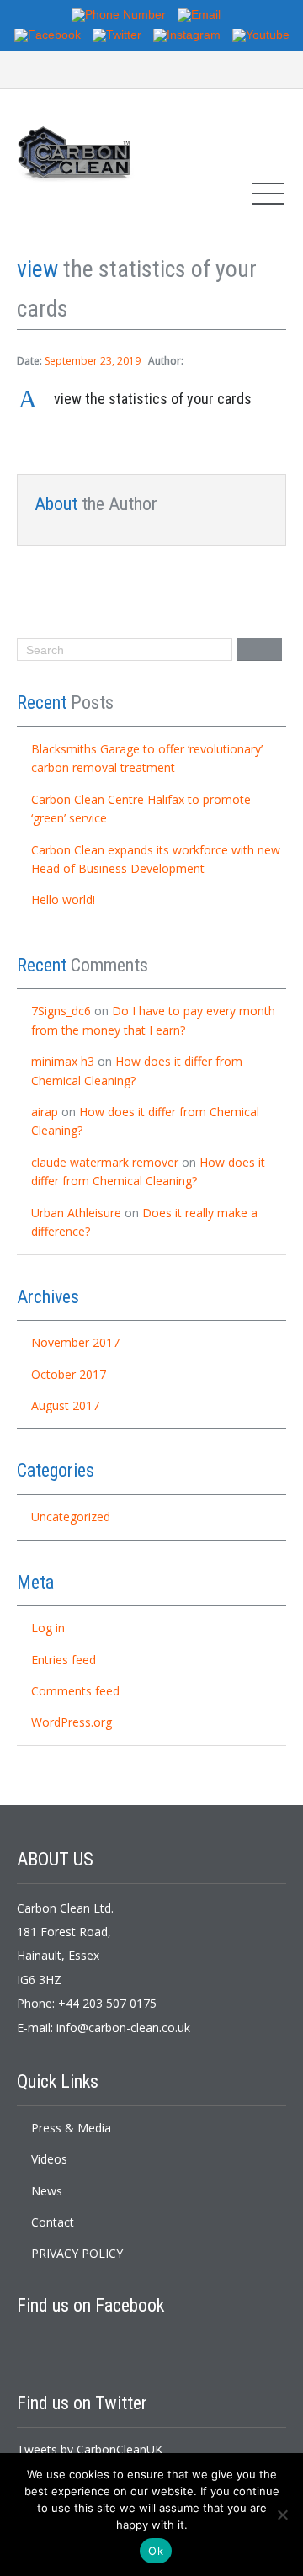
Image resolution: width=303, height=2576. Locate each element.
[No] (282, 2515)
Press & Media (71, 2128)
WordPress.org (72, 1722)
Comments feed (75, 1691)
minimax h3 (63, 1061)
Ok (156, 2551)
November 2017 (75, 1342)
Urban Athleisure (76, 1213)
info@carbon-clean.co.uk (123, 2028)
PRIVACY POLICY (77, 2253)
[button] (151, 399)
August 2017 (65, 1405)
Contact (53, 2222)
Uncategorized (71, 1517)
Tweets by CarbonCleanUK (90, 2449)
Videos (49, 2159)
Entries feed (64, 1660)
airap (45, 1112)
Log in (48, 1628)
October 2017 (69, 1374)
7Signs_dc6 (61, 1011)
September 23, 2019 (93, 361)
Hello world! (63, 899)
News (47, 2191)
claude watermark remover (105, 1162)
